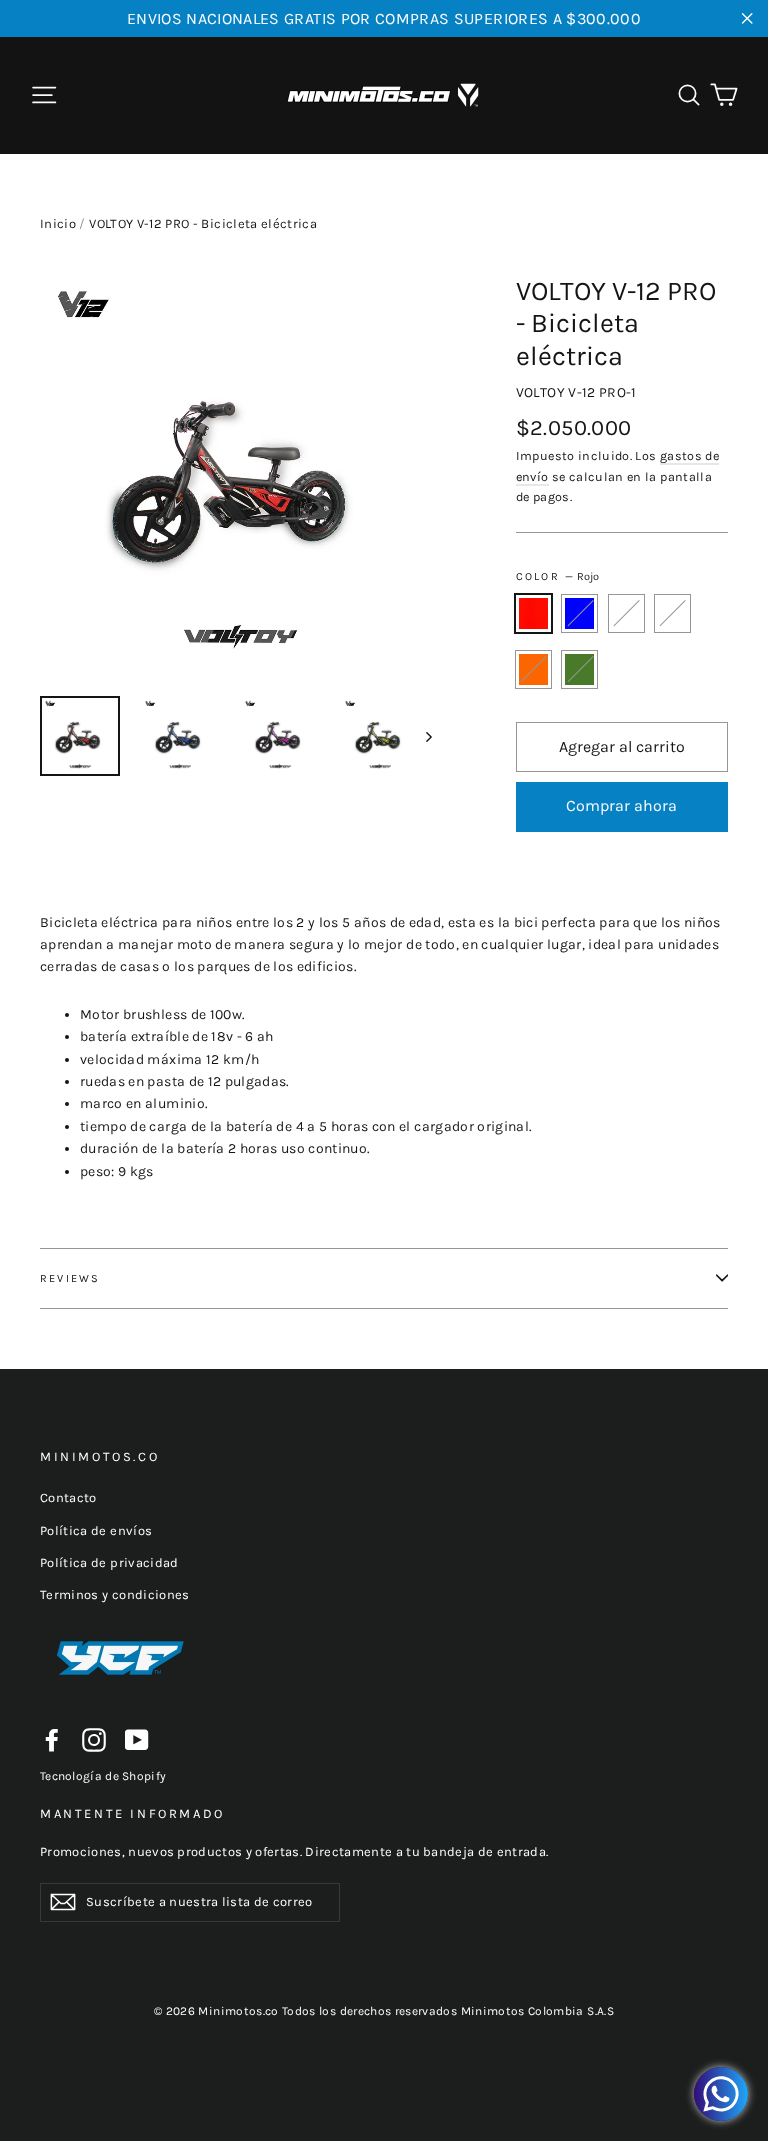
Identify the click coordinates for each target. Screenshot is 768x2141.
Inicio (58, 223)
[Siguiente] (428, 736)
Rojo (533, 613)
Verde (579, 669)
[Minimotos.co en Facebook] (52, 1740)
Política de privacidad (109, 1562)
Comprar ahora (621, 805)
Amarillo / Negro (672, 613)
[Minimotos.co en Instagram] (94, 1740)
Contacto (68, 1497)
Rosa (626, 613)
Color (558, 576)
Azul (579, 613)
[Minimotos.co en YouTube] (137, 1740)
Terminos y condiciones (115, 1594)
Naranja (533, 669)
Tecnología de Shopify (103, 1776)
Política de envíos (96, 1530)
